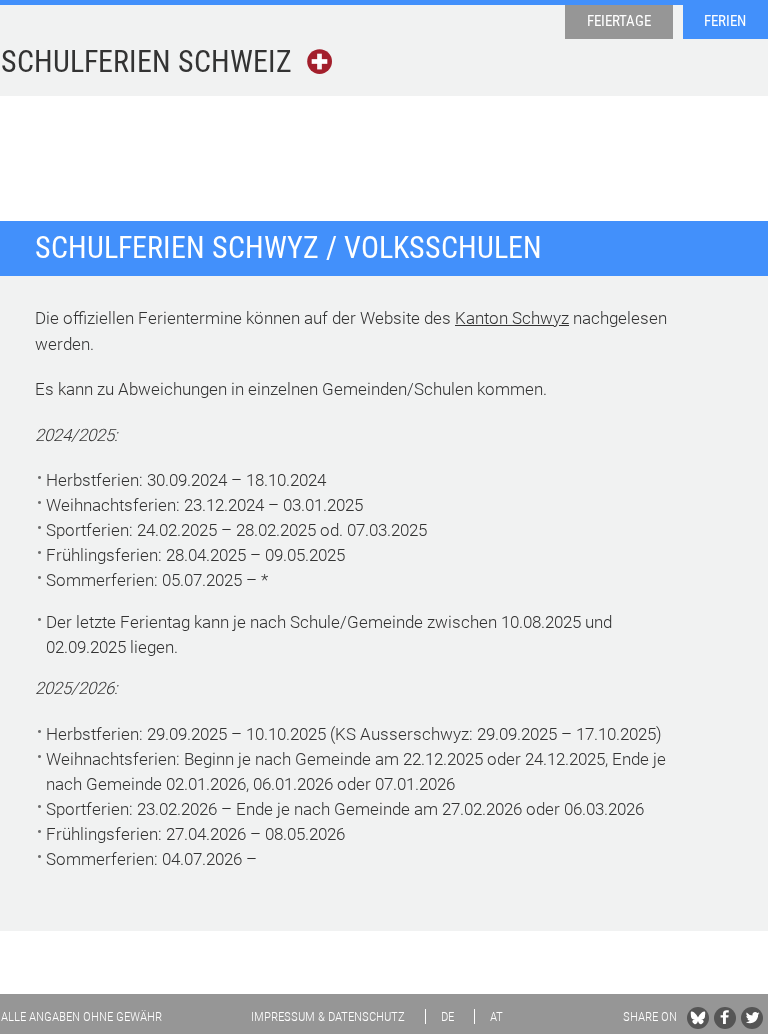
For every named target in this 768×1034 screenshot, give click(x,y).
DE (447, 1016)
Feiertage (619, 21)
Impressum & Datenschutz (328, 1016)
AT (496, 1016)
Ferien (725, 21)
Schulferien (146, 61)
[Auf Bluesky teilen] (698, 1018)
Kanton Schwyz (512, 318)
